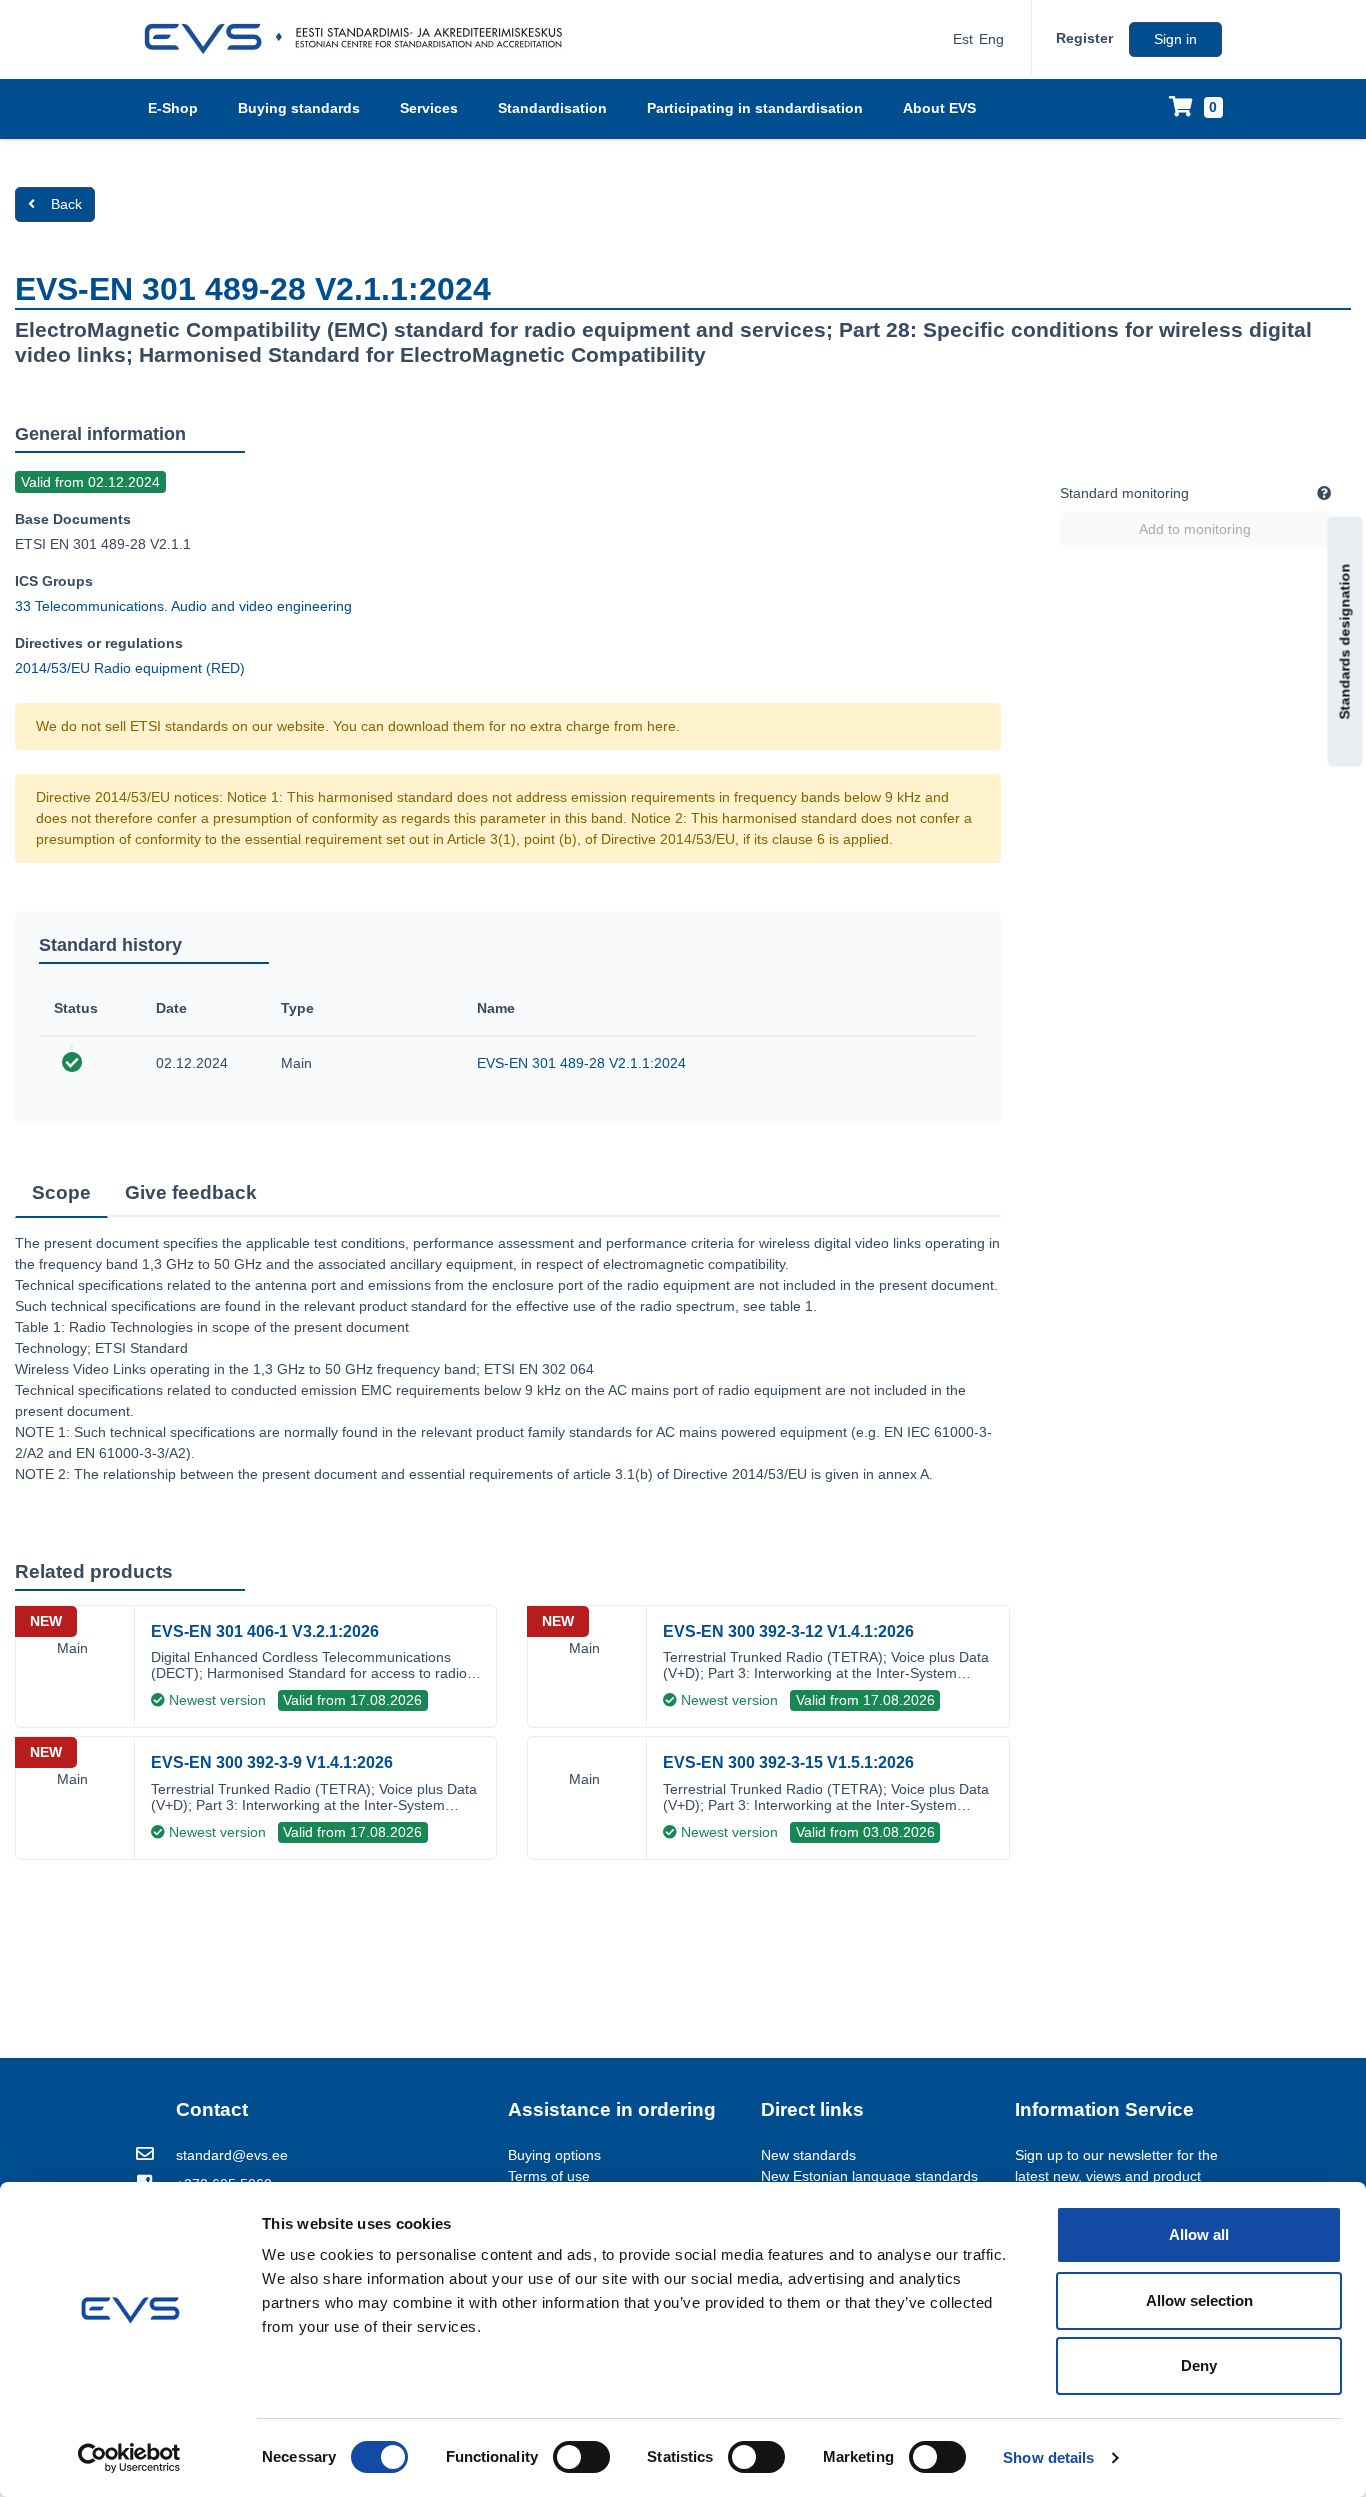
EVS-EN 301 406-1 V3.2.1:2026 (265, 1631)
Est (963, 39)
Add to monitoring (1195, 529)
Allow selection (1199, 2300)
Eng (991, 39)
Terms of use (549, 2176)
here (661, 726)
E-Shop (173, 108)
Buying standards (299, 108)
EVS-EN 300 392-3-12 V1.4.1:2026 (788, 1631)
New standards (808, 2155)
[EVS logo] (360, 39)
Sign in (1175, 39)
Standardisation (552, 108)
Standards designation (1345, 642)
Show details (1048, 2457)
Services (429, 108)
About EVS (939, 108)
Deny (1199, 2365)
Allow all (1199, 2234)
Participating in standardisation (755, 108)
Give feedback (191, 1192)
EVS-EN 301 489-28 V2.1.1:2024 (581, 1063)
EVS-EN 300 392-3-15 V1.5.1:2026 (788, 1762)
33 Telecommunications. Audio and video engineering (183, 606)
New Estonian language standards (869, 2176)
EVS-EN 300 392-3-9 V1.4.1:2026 (272, 1762)
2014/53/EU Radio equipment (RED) (130, 668)
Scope (61, 1192)
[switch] (581, 2457)
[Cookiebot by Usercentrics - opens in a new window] (129, 2458)
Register (1084, 38)
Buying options (554, 2155)
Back (66, 204)
